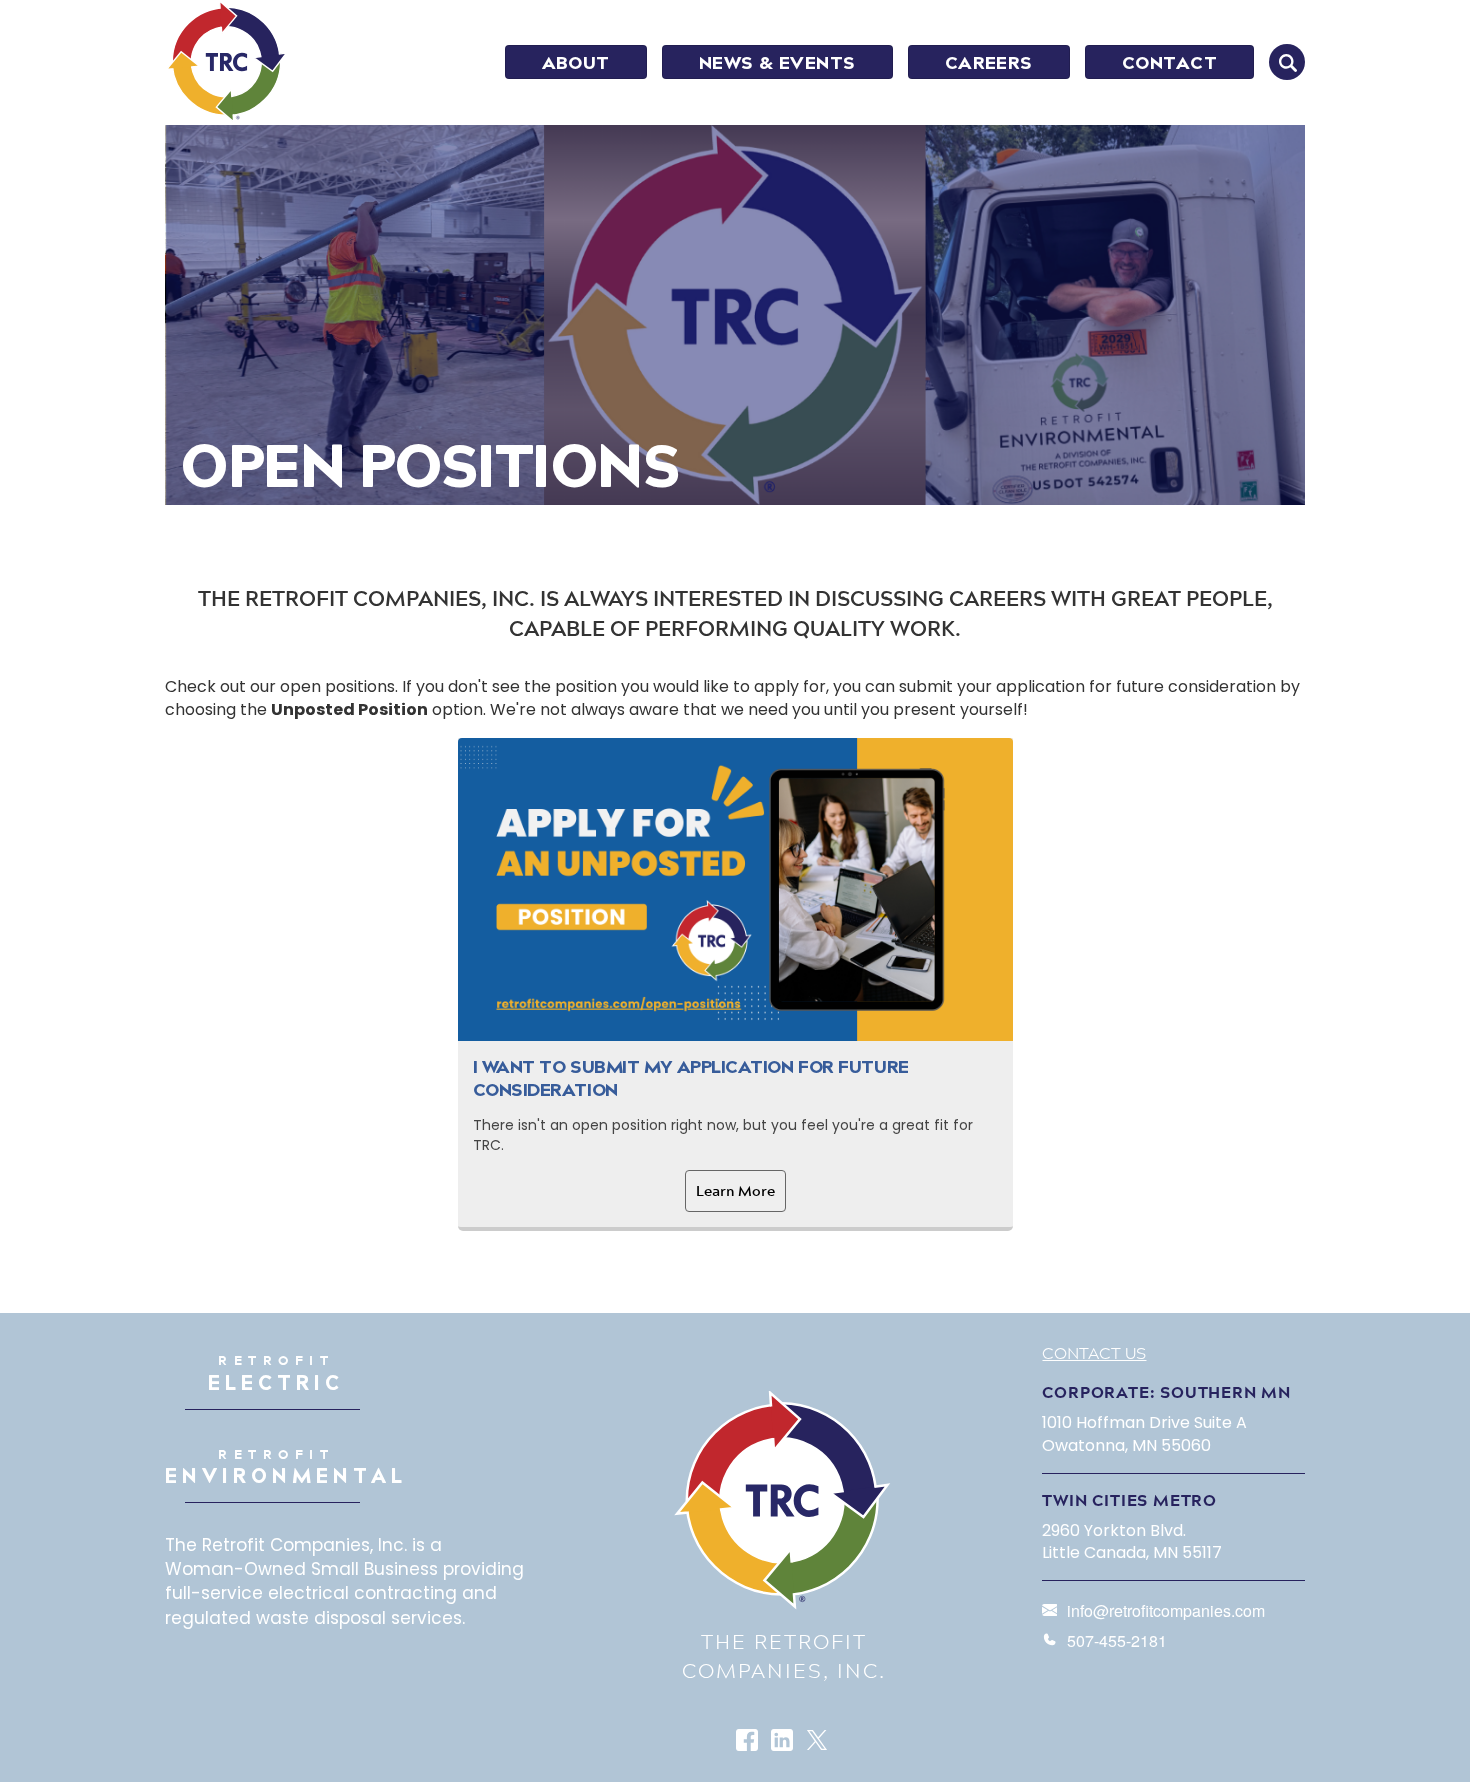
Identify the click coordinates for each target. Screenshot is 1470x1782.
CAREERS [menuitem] (989, 63)
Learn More (735, 1190)
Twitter (818, 1741)
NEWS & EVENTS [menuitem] (777, 63)
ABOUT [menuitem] (576, 63)
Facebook (748, 1741)
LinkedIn (783, 1741)
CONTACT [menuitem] (1169, 63)
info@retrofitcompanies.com (1166, 1610)
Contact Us (1094, 1352)
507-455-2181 (1117, 1640)
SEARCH (1287, 62)
